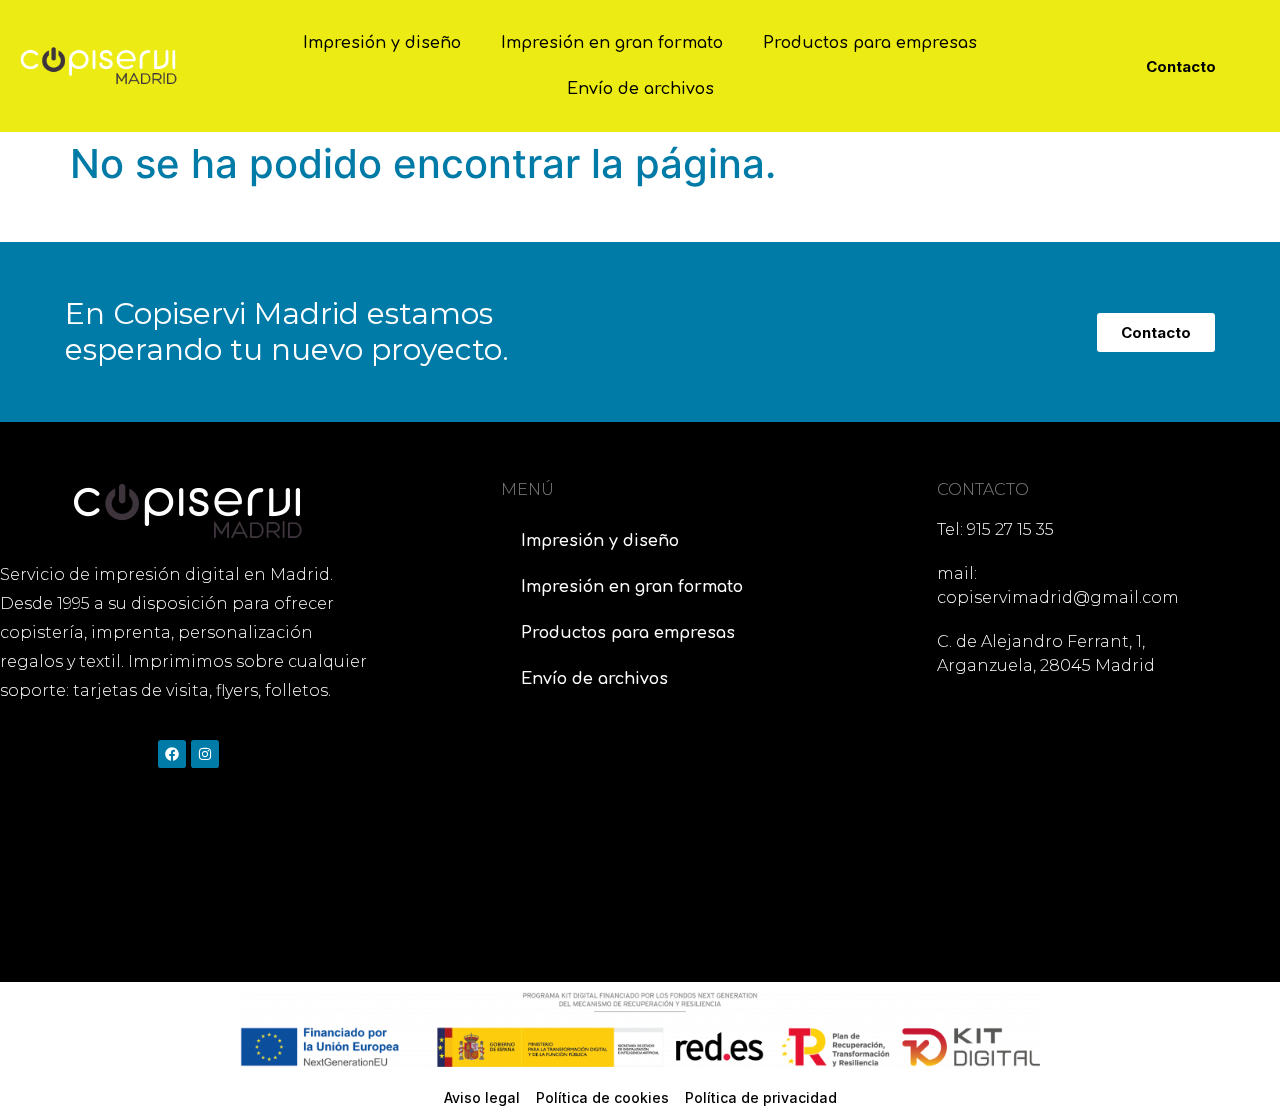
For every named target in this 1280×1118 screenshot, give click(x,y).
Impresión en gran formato (612, 43)
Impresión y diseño (382, 43)
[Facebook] (172, 754)
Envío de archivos (640, 89)
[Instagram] (205, 754)
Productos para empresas (870, 43)
